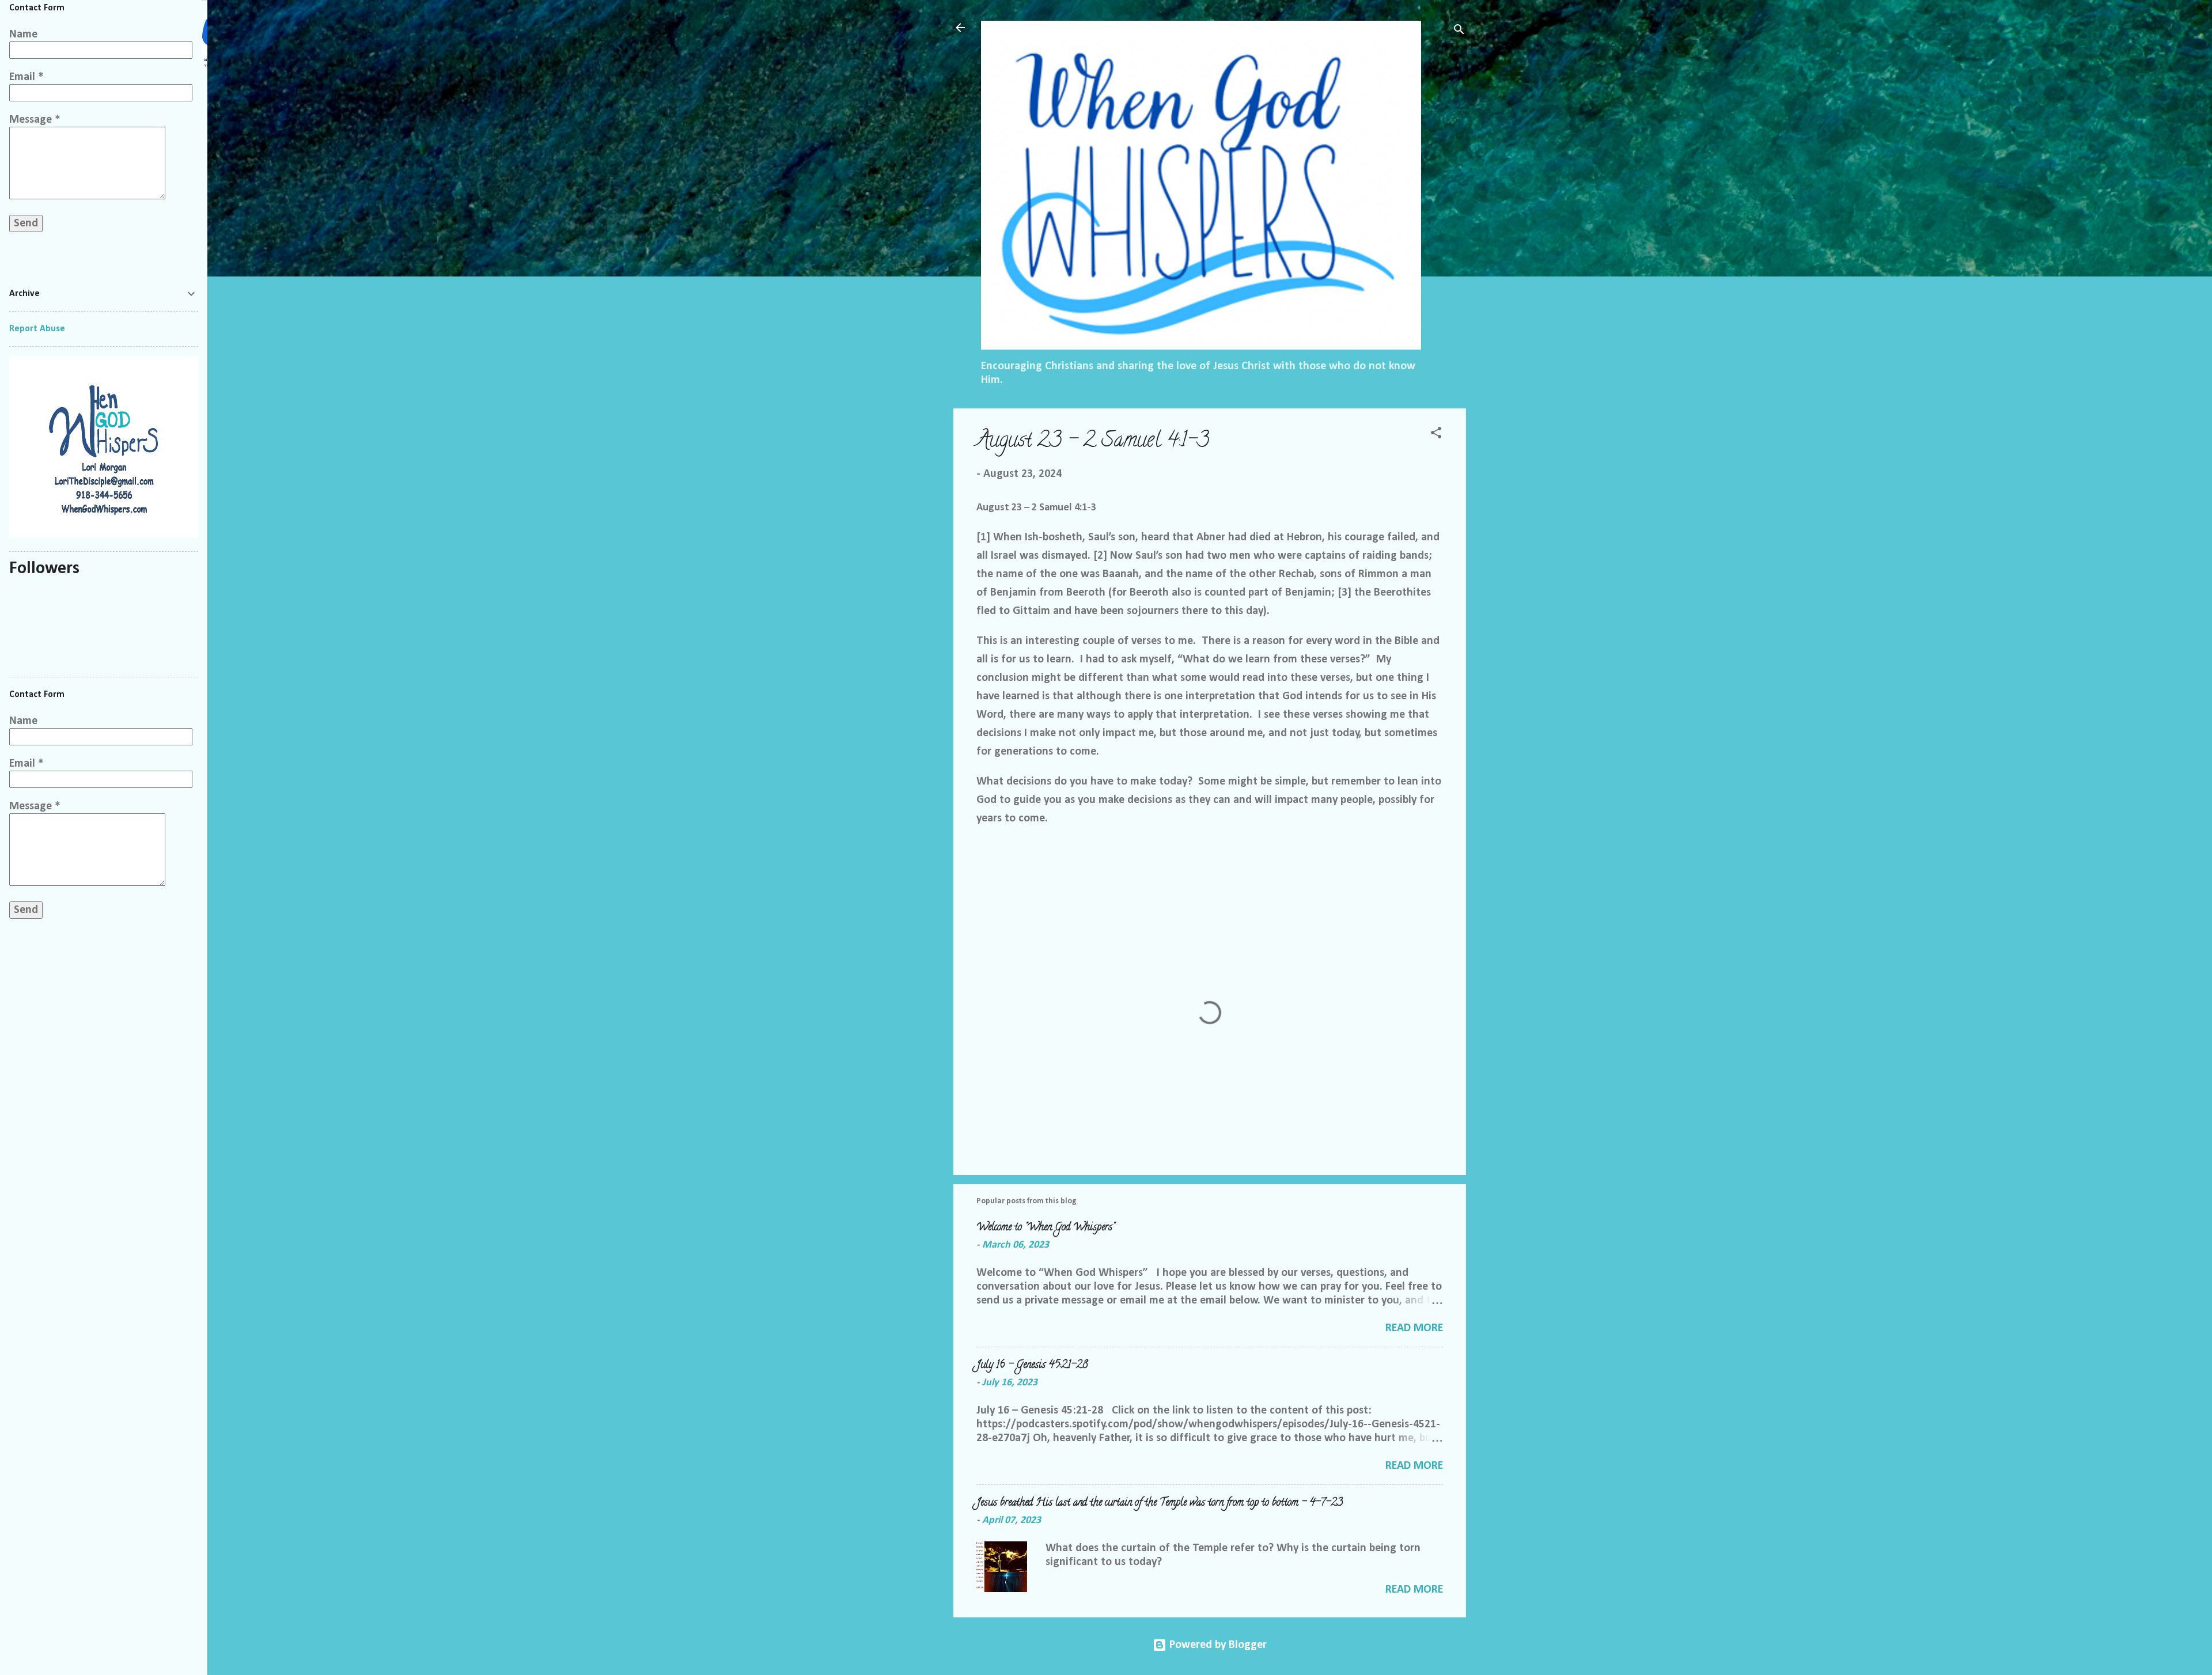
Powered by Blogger (1217, 1645)
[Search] (1459, 31)
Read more (1414, 1328)
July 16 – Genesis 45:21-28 (1032, 1366)
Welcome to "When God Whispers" (1046, 1228)
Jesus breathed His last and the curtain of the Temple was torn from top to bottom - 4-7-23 (1160, 1503)
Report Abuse (37, 329)
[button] (1436, 435)
